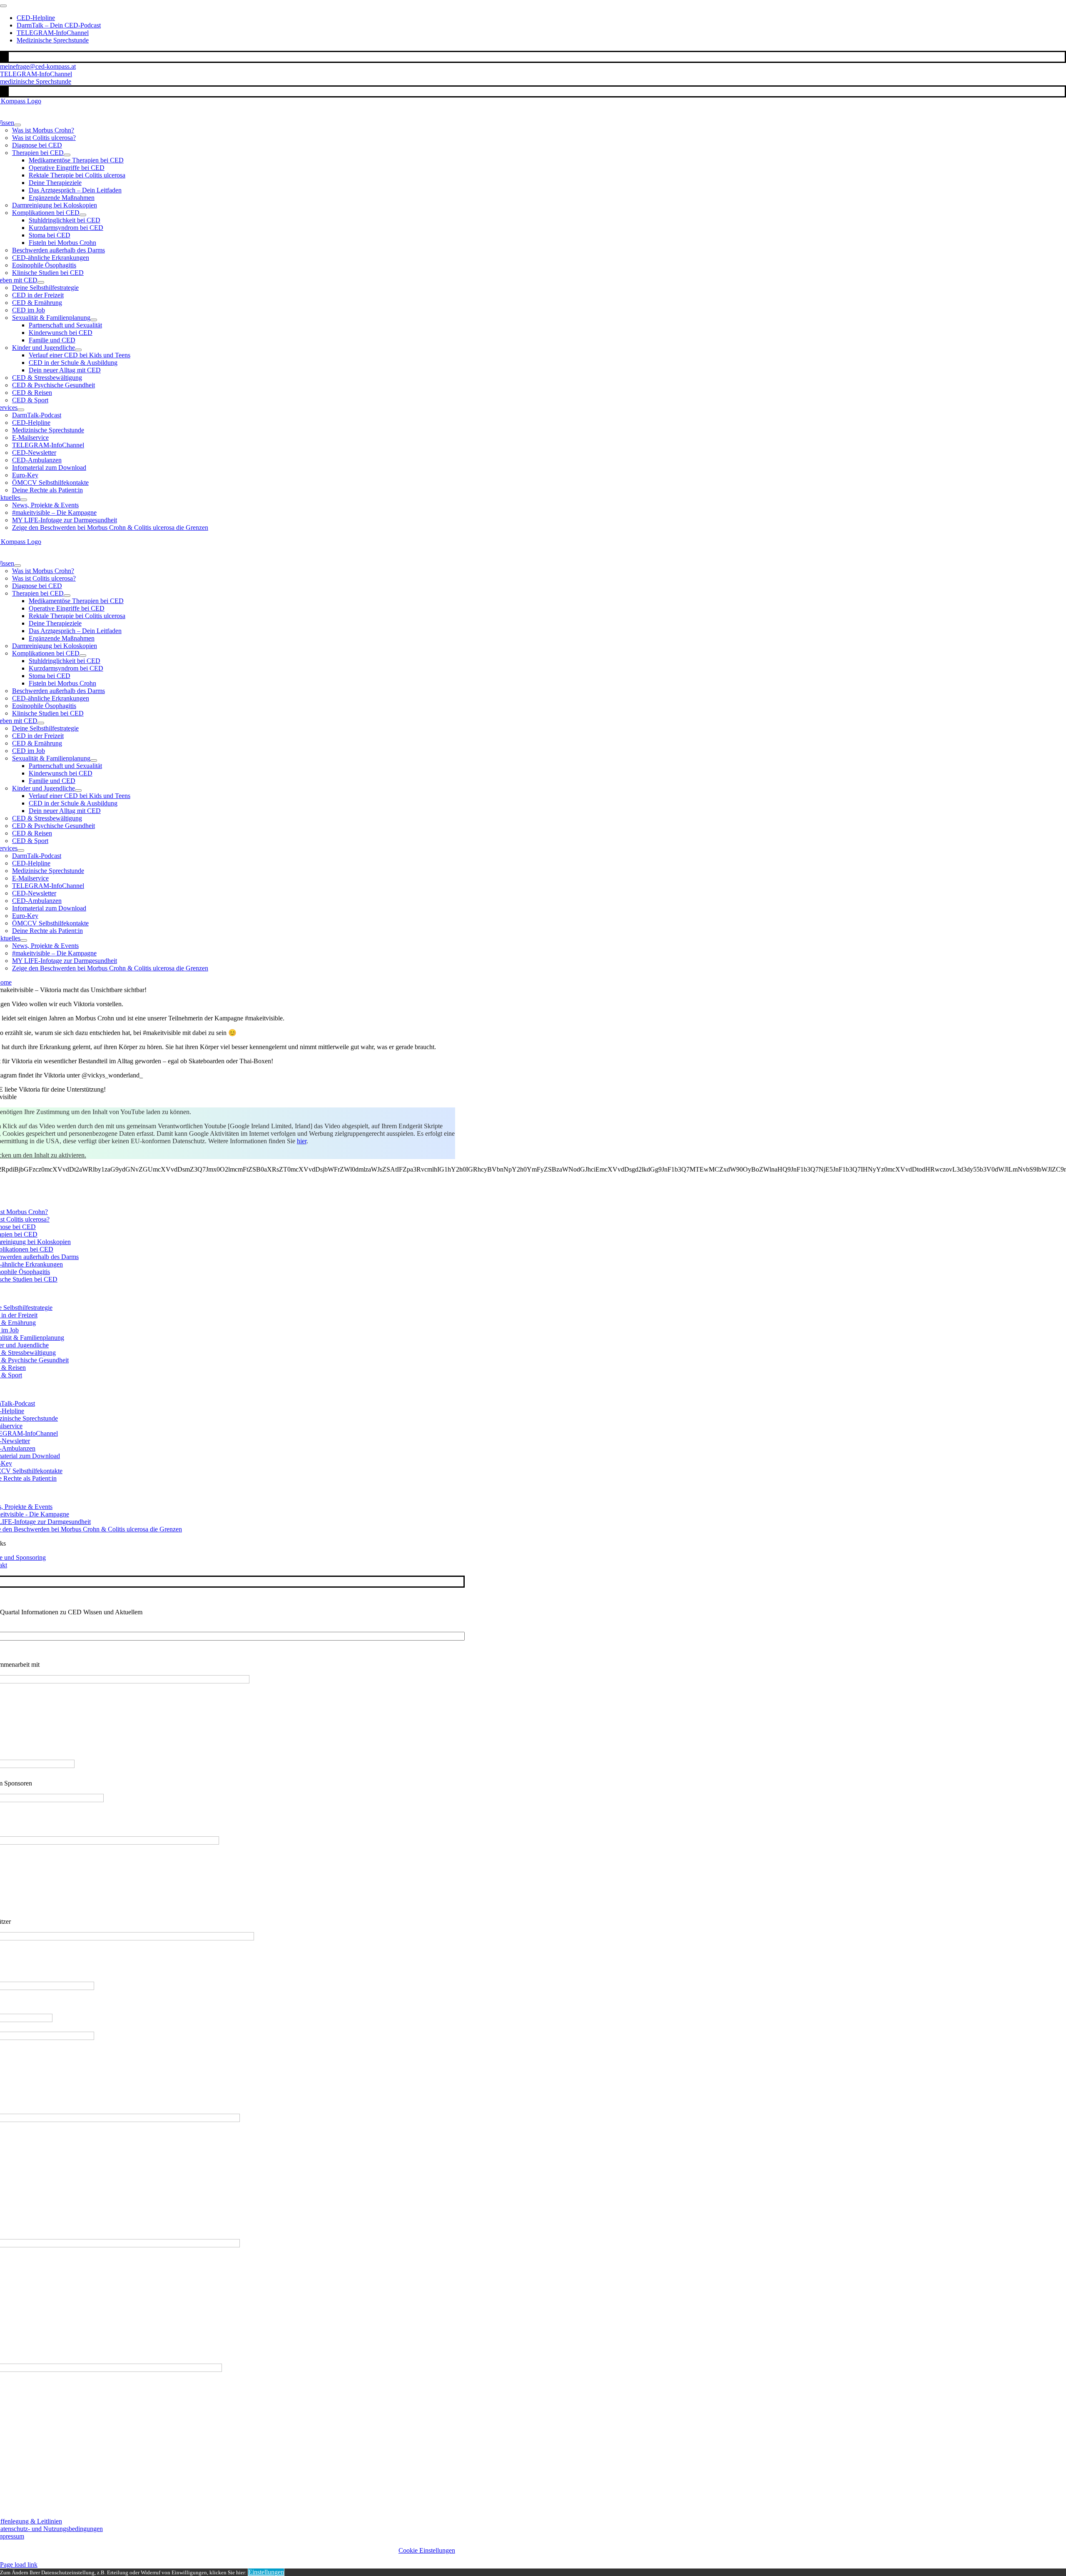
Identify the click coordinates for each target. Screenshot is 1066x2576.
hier (302, 1141)
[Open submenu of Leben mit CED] (41, 282)
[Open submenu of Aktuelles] (24, 500)
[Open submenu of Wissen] (17, 125)
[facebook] (2, 57)
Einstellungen (266, 2572)
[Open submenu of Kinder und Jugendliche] (78, 350)
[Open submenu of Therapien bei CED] (67, 155)
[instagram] (5, 57)
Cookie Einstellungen (427, 2550)
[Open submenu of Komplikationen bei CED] (83, 215)
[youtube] (7, 57)
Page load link (19, 2565)
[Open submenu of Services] (21, 410)
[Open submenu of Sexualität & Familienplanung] (94, 320)
